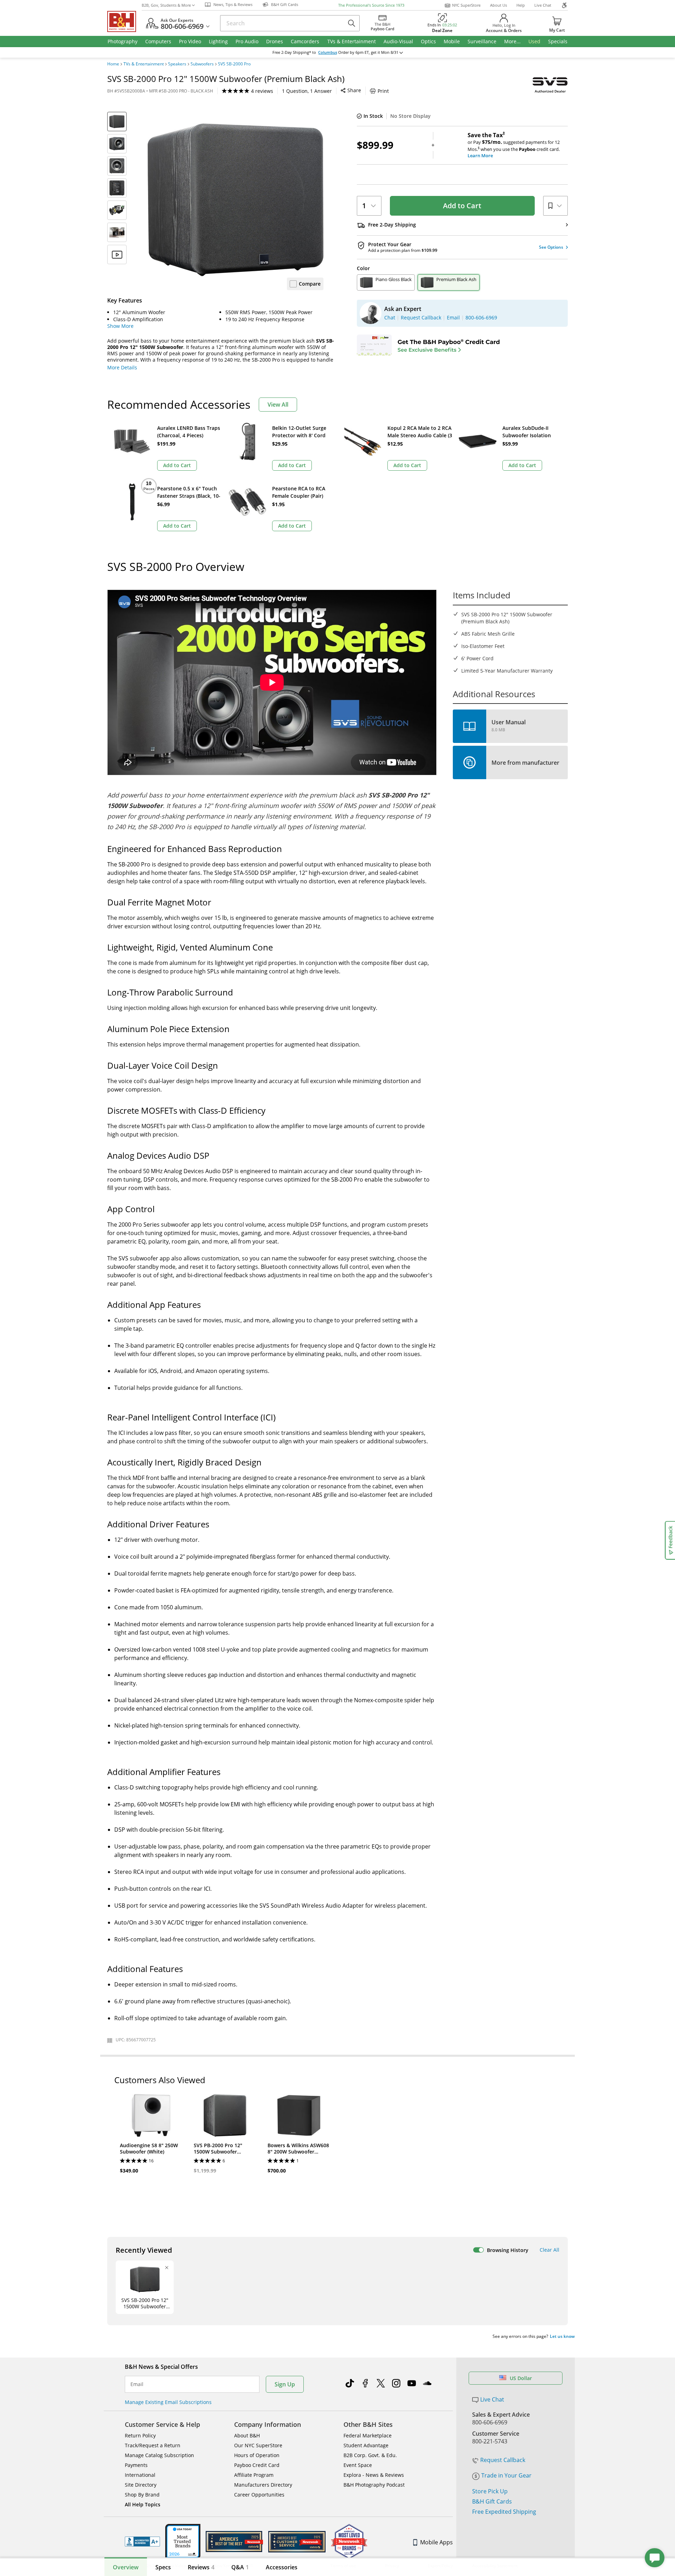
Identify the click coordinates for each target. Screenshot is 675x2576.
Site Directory (141, 2485)
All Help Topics (143, 2504)
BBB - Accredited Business (142, 2542)
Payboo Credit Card (257, 2465)
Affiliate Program (254, 2475)
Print (383, 91)
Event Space (358, 2465)
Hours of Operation (257, 2455)
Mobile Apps (436, 2542)
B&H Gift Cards (492, 2501)
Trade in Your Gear (506, 2475)
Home (113, 64)
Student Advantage (366, 2445)
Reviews (201, 2567)
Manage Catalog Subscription (159, 2455)
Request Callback (503, 2460)
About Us (499, 5)
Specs (163, 2567)
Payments (136, 2465)
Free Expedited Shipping (504, 2512)
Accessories (282, 2567)
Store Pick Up (490, 2491)
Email (137, 2384)
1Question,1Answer (307, 91)
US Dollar (521, 2378)
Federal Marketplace (368, 2435)
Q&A (240, 2567)
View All (278, 405)
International (140, 2475)
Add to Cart (462, 206)
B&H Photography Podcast (374, 2485)
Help (521, 5)
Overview (126, 2567)
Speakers (177, 64)
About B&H (247, 2435)
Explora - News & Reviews (374, 2475)
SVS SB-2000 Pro (234, 64)
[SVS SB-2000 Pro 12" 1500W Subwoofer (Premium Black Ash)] (236, 200)
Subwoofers (202, 64)
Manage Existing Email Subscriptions (168, 2402)
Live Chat (543, 5)
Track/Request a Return (153, 2445)
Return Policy (140, 2435)
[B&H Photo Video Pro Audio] (124, 21)
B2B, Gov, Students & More (166, 5)
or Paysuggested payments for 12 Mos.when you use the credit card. (514, 145)
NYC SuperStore (466, 5)
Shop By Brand (142, 2495)
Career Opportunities (259, 2495)
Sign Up (285, 2384)
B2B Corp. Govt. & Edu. (370, 2455)
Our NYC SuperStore (258, 2445)
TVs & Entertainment (144, 64)
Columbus (328, 52)
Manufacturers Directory (263, 2485)
